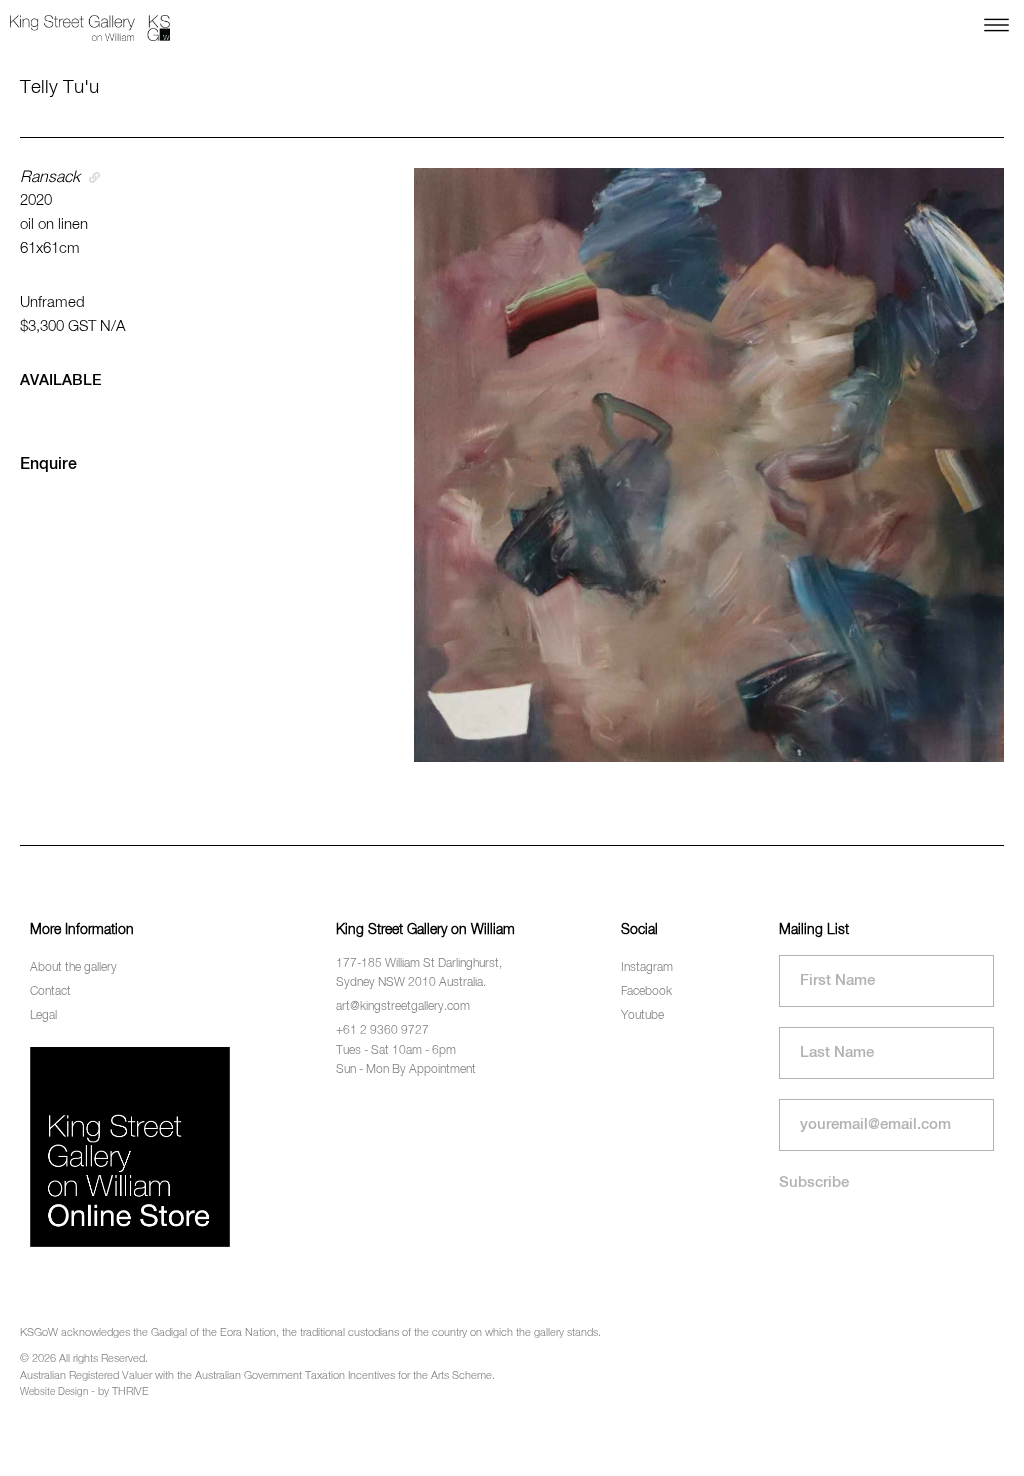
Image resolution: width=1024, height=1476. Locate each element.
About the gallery (73, 968)
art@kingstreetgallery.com (403, 1007)
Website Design (54, 1392)
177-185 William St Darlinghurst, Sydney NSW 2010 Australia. (419, 973)
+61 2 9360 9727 (382, 1031)
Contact (50, 992)
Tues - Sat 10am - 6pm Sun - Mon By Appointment (406, 1060)
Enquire (48, 465)
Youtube (642, 1016)
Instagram (647, 968)
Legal (43, 1016)
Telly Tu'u (59, 87)
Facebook (646, 992)
